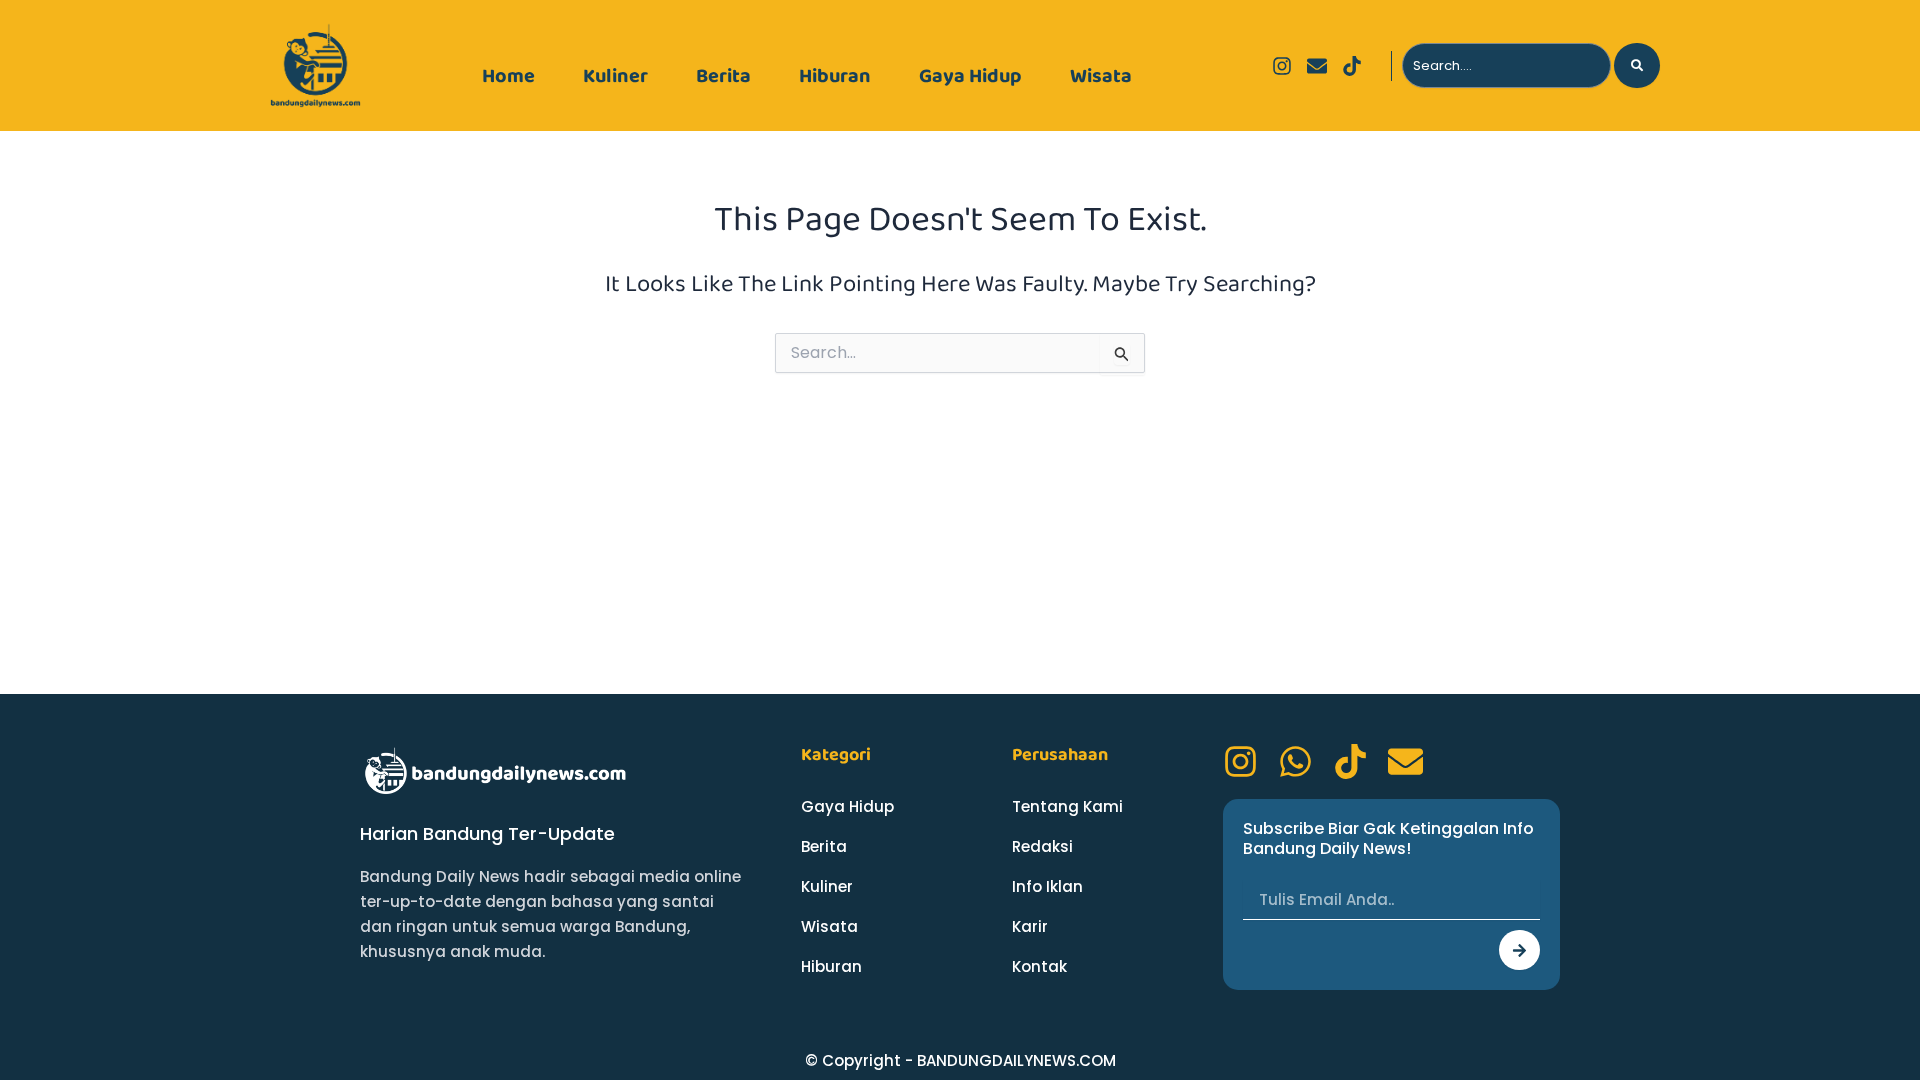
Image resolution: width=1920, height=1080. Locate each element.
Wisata (1101, 76)
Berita (723, 76)
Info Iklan (1047, 886)
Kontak (1039, 966)
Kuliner (615, 76)
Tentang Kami (1067, 806)
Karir (1030, 926)
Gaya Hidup (970, 76)
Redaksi (1042, 846)
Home (508, 76)
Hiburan (835, 76)
